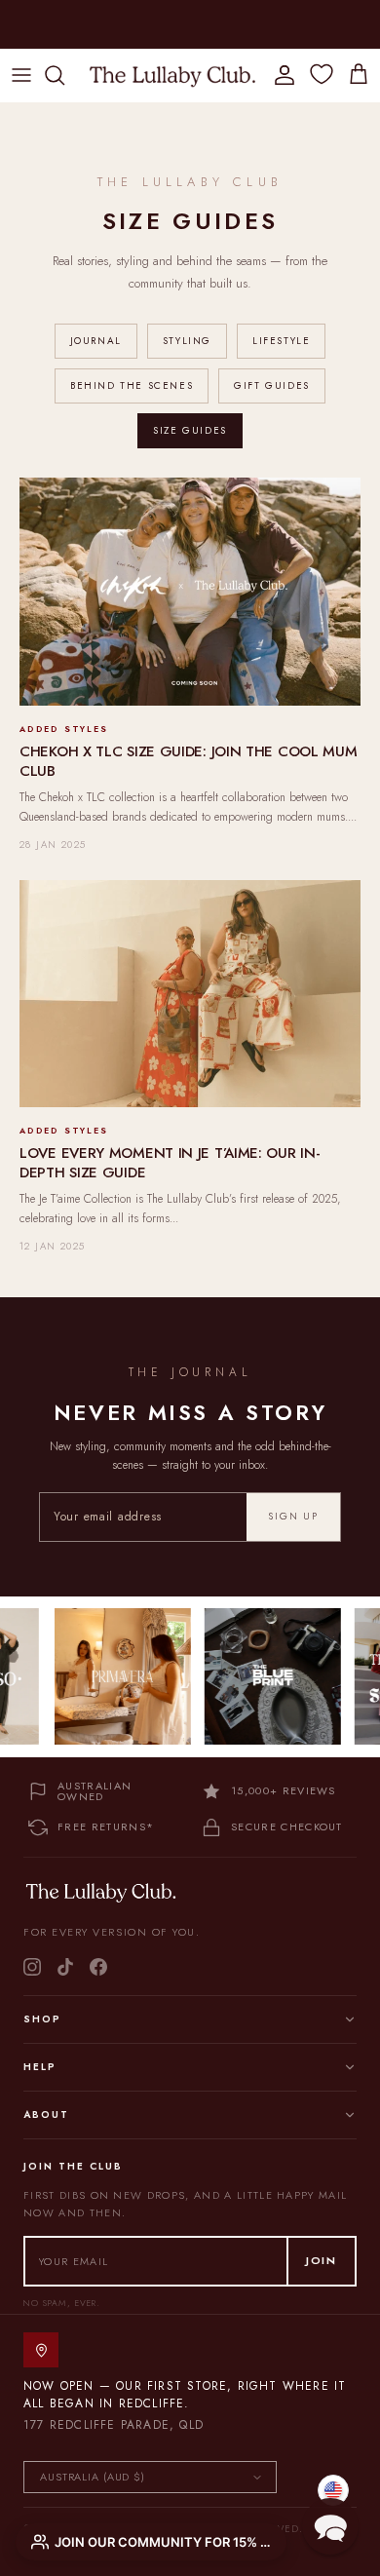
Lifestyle (281, 341)
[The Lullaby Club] (172, 75)
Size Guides (190, 430)
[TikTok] (65, 1967)
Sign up (293, 1516)
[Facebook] (98, 1967)
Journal (96, 341)
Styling (187, 341)
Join (322, 2260)
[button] (330, 2526)
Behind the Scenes (132, 385)
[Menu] (21, 75)
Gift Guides (272, 385)
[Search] (64, 75)
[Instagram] (32, 1967)
